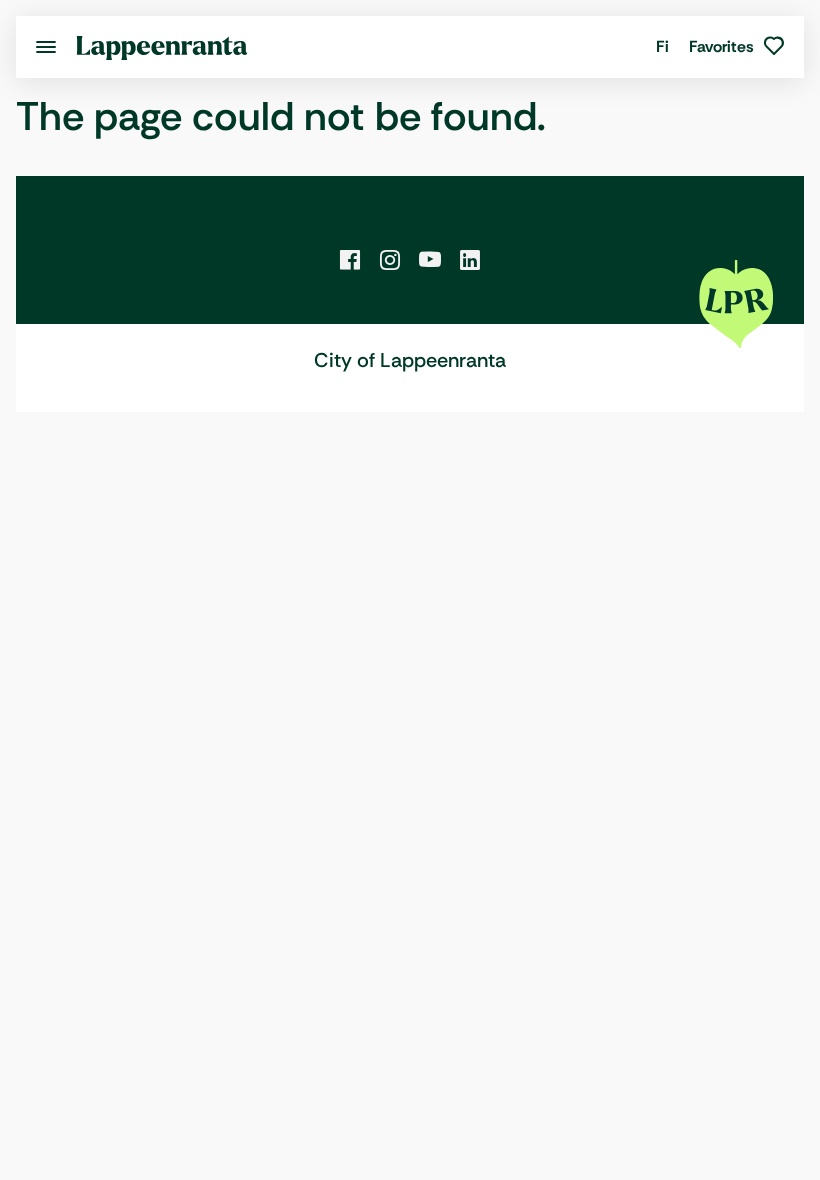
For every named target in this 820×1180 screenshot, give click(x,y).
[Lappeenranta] (162, 46)
